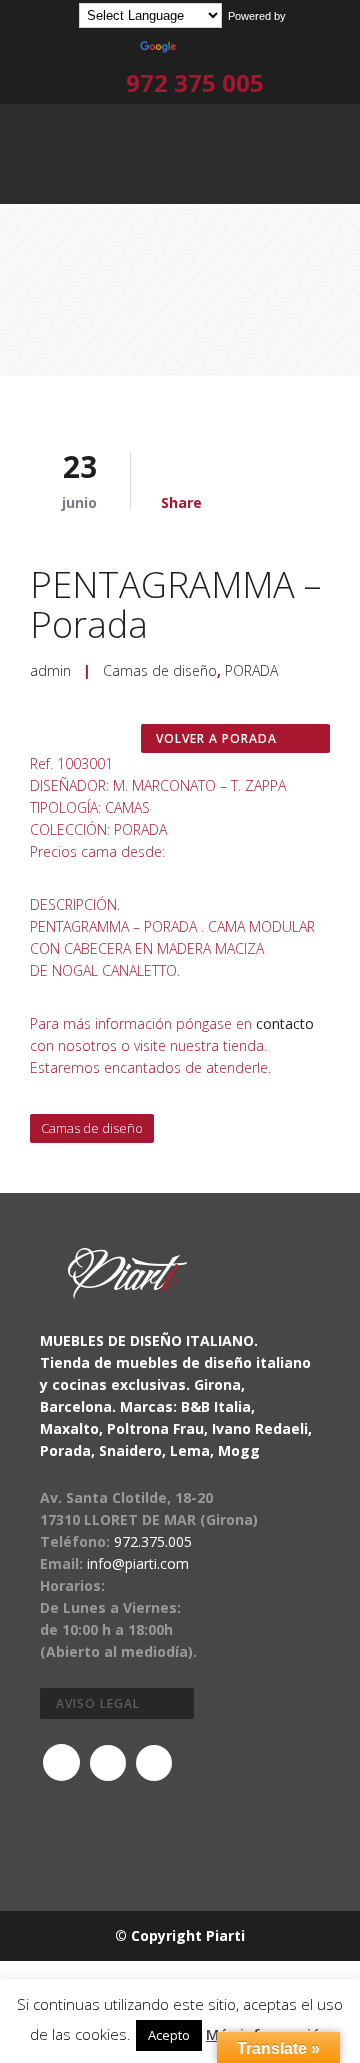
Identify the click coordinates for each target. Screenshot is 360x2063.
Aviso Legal (98, 1703)
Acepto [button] (169, 2035)
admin (50, 670)
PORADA (251, 670)
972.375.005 (153, 1541)
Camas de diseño (160, 670)
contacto (285, 1023)
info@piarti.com (138, 1563)
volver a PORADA (216, 738)
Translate (203, 47)
